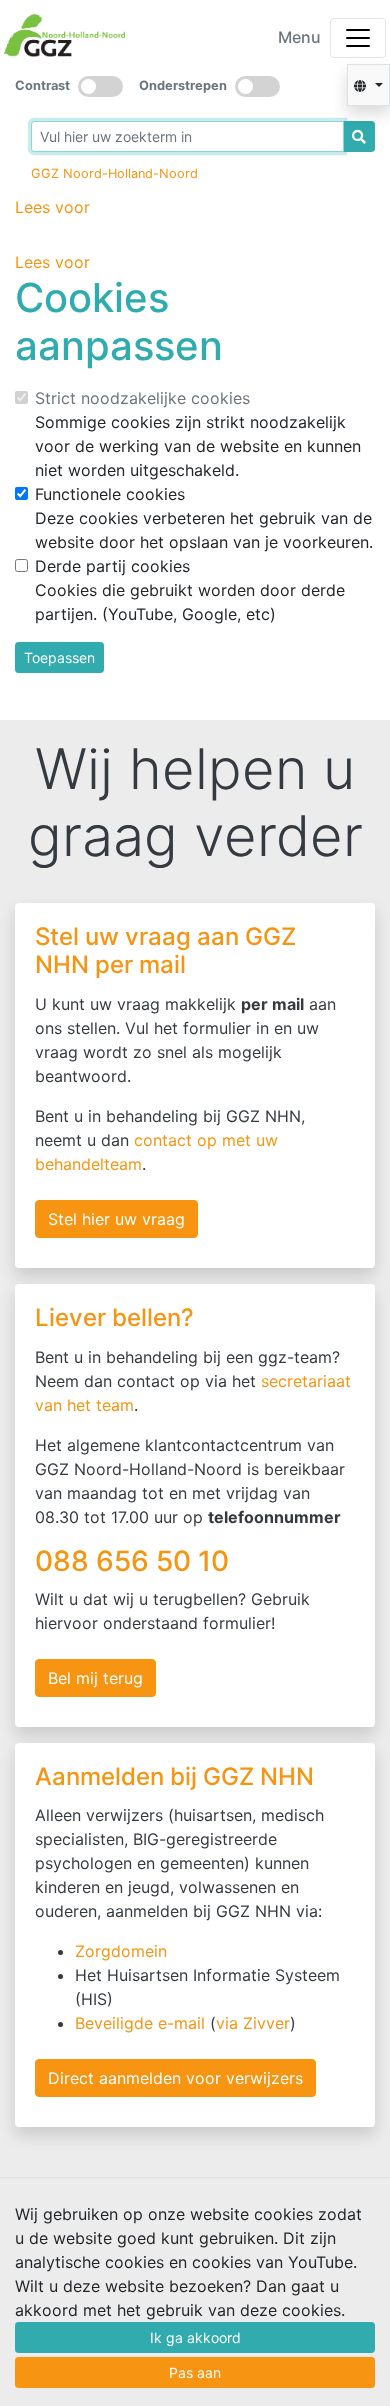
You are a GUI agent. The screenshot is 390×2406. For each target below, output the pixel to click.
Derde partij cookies (112, 566)
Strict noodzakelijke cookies (142, 398)
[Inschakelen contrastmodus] (100, 86)
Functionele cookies (110, 494)
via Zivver (253, 2023)
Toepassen (59, 657)
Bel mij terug (95, 1678)
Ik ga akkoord (195, 2337)
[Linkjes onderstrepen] (257, 86)
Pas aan (195, 2372)
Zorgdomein (121, 1951)
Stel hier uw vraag (116, 1219)
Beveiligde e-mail (140, 2023)
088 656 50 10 (135, 1561)
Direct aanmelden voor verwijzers (175, 2078)
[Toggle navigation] (358, 38)
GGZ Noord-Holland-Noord (114, 173)
